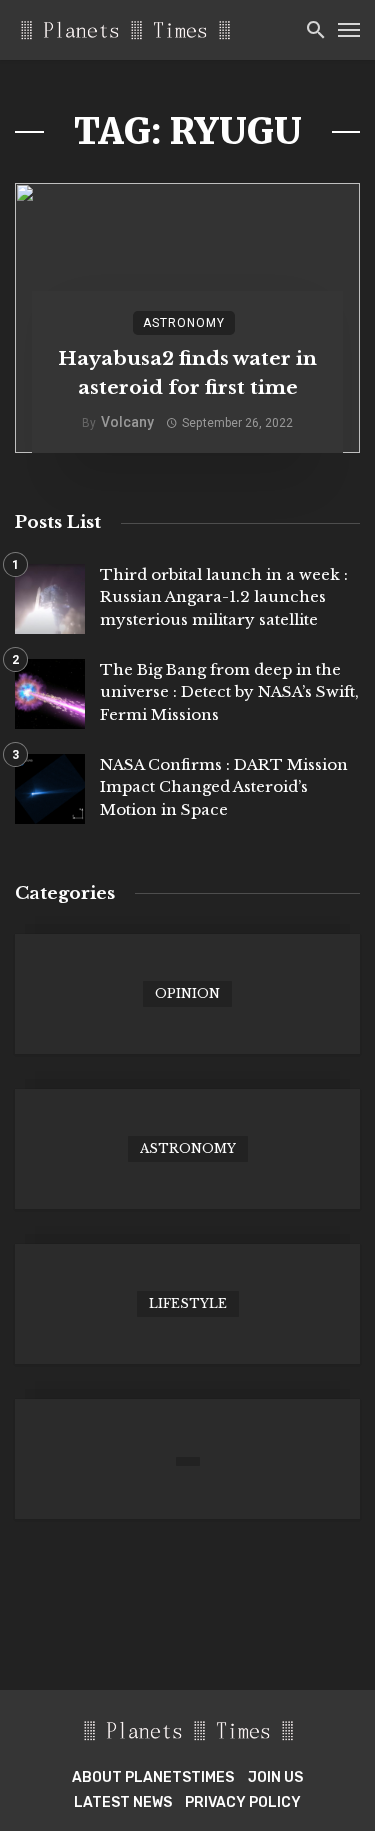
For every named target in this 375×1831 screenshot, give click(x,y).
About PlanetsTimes (153, 1777)
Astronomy (184, 323)
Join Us (275, 1777)
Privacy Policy (243, 1802)
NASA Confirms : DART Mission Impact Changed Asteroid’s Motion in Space (224, 787)
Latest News (123, 1802)
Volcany (127, 422)
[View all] (187, 994)
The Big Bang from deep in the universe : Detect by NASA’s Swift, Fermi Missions (229, 692)
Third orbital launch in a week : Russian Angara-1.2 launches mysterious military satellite (224, 597)
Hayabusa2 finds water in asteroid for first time (187, 373)
